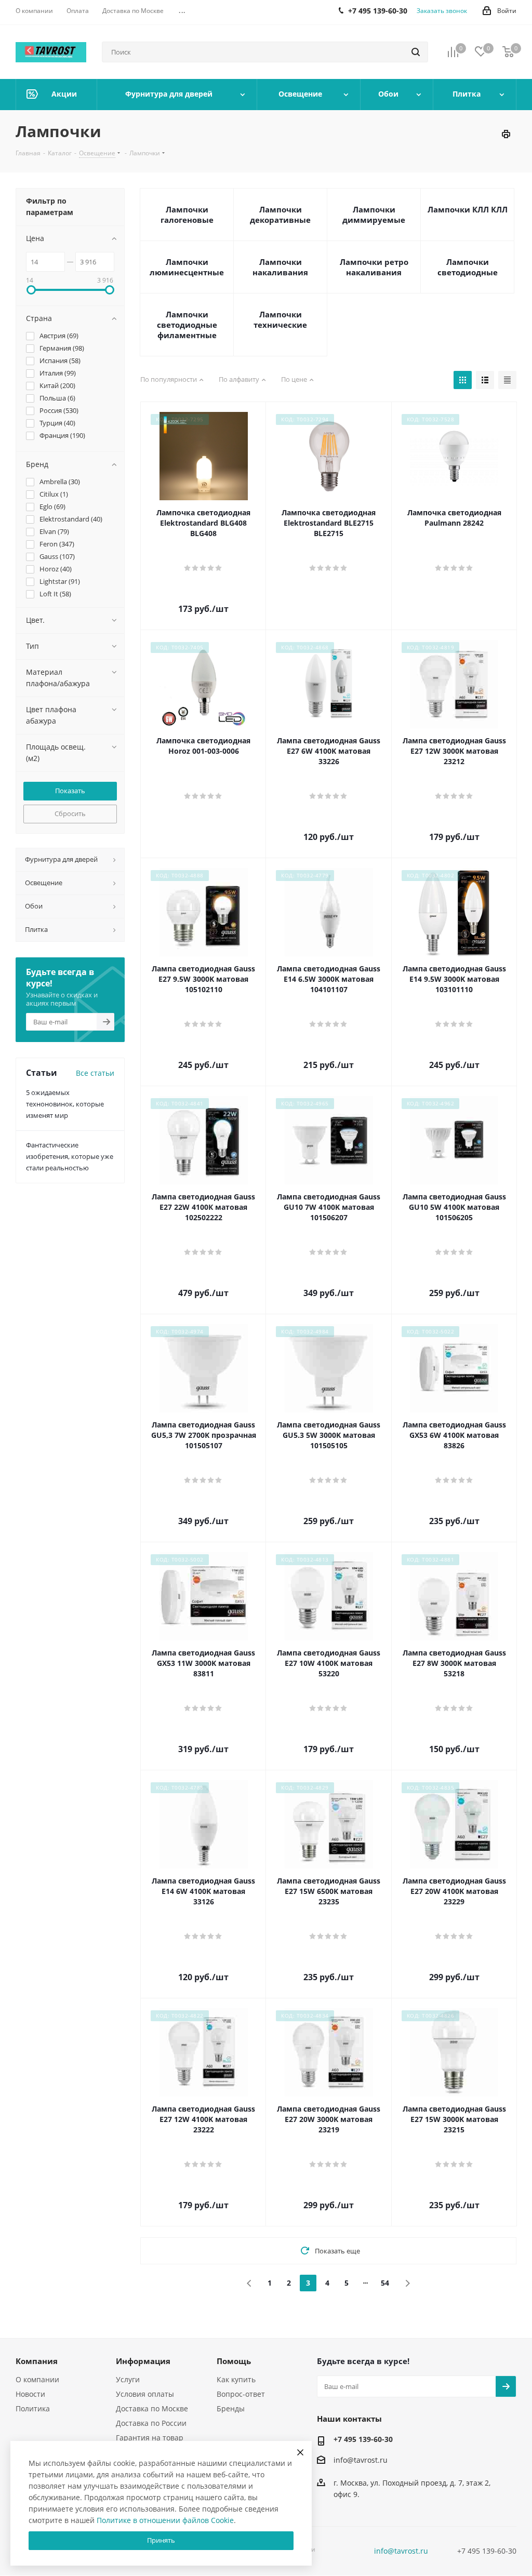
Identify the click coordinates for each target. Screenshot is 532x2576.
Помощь (234, 2361)
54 (385, 2283)
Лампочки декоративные (280, 215)
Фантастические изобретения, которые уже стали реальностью (70, 1156)
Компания (37, 2361)
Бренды (231, 2408)
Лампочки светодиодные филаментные (187, 325)
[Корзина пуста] (508, 52)
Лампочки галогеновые (187, 215)
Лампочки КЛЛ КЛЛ (468, 209)
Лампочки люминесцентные (187, 267)
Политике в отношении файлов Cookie (165, 2520)
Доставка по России (151, 2423)
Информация (143, 2361)
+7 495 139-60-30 (363, 2439)
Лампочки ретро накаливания (374, 267)
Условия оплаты (145, 2394)
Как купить (236, 2379)
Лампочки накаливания (280, 267)
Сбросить (70, 813)
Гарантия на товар (150, 2438)
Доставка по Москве (152, 2408)
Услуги (128, 2379)
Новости (30, 2394)
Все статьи (95, 1073)
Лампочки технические (280, 319)
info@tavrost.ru (361, 2460)
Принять (161, 2540)
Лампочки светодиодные (468, 267)
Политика (33, 2408)
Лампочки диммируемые (374, 215)
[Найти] (416, 52)
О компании (37, 2379)
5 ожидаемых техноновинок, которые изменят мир (65, 1104)
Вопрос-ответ (241, 2394)
